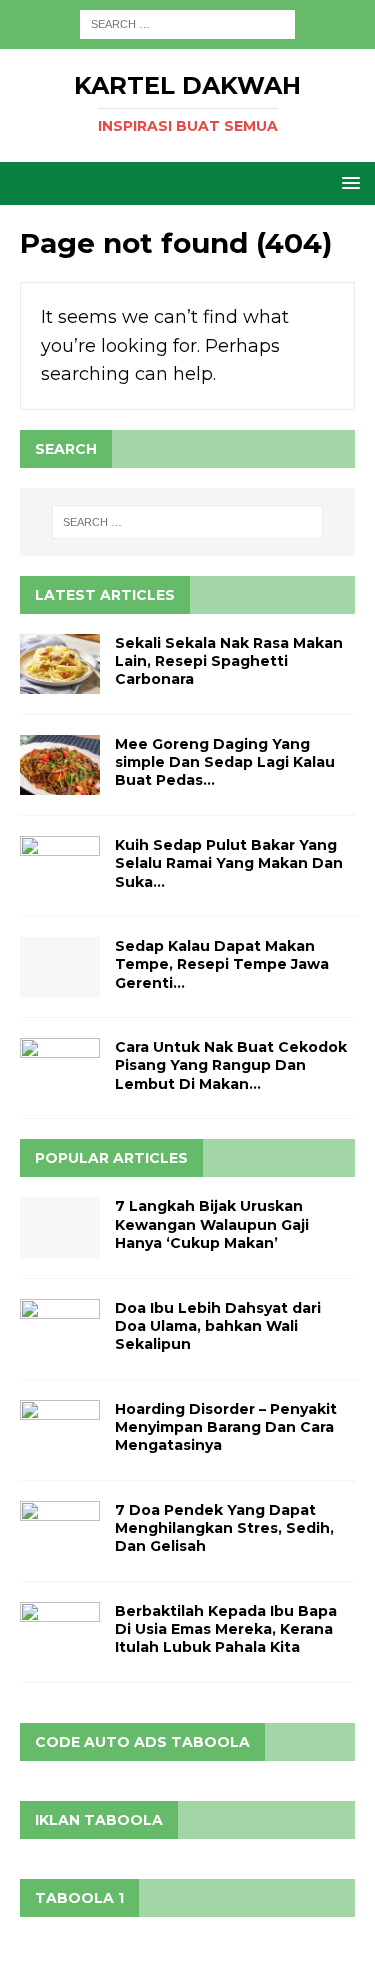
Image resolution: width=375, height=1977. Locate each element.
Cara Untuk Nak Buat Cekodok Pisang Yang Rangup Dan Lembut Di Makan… (231, 1065)
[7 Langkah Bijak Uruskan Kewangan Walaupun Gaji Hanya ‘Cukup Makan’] (60, 1227)
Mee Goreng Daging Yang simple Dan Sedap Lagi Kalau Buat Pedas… (225, 762)
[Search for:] (187, 23)
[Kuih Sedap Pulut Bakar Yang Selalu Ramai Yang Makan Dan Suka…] (60, 866)
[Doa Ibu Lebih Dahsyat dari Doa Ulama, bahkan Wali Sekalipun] (60, 1329)
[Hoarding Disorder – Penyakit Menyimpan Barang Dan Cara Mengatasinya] (60, 1430)
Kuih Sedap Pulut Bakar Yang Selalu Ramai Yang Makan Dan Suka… (229, 863)
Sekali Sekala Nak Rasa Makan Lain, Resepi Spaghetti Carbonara (229, 661)
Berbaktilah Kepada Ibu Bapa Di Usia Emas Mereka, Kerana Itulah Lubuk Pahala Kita (226, 1629)
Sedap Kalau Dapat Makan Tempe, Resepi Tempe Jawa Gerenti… (222, 964)
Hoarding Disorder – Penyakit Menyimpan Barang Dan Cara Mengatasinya (226, 1427)
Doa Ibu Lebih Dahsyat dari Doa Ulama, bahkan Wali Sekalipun (218, 1326)
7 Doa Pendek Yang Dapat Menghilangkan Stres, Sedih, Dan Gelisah (224, 1528)
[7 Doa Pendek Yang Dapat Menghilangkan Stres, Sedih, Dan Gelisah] (60, 1531)
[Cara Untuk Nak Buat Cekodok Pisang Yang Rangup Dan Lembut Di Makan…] (60, 1068)
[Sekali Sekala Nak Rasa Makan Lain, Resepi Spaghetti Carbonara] (60, 664)
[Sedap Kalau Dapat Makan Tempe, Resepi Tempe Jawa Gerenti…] (60, 967)
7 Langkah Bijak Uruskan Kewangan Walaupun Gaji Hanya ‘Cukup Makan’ (212, 1224)
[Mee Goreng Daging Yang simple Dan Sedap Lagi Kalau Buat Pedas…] (60, 765)
